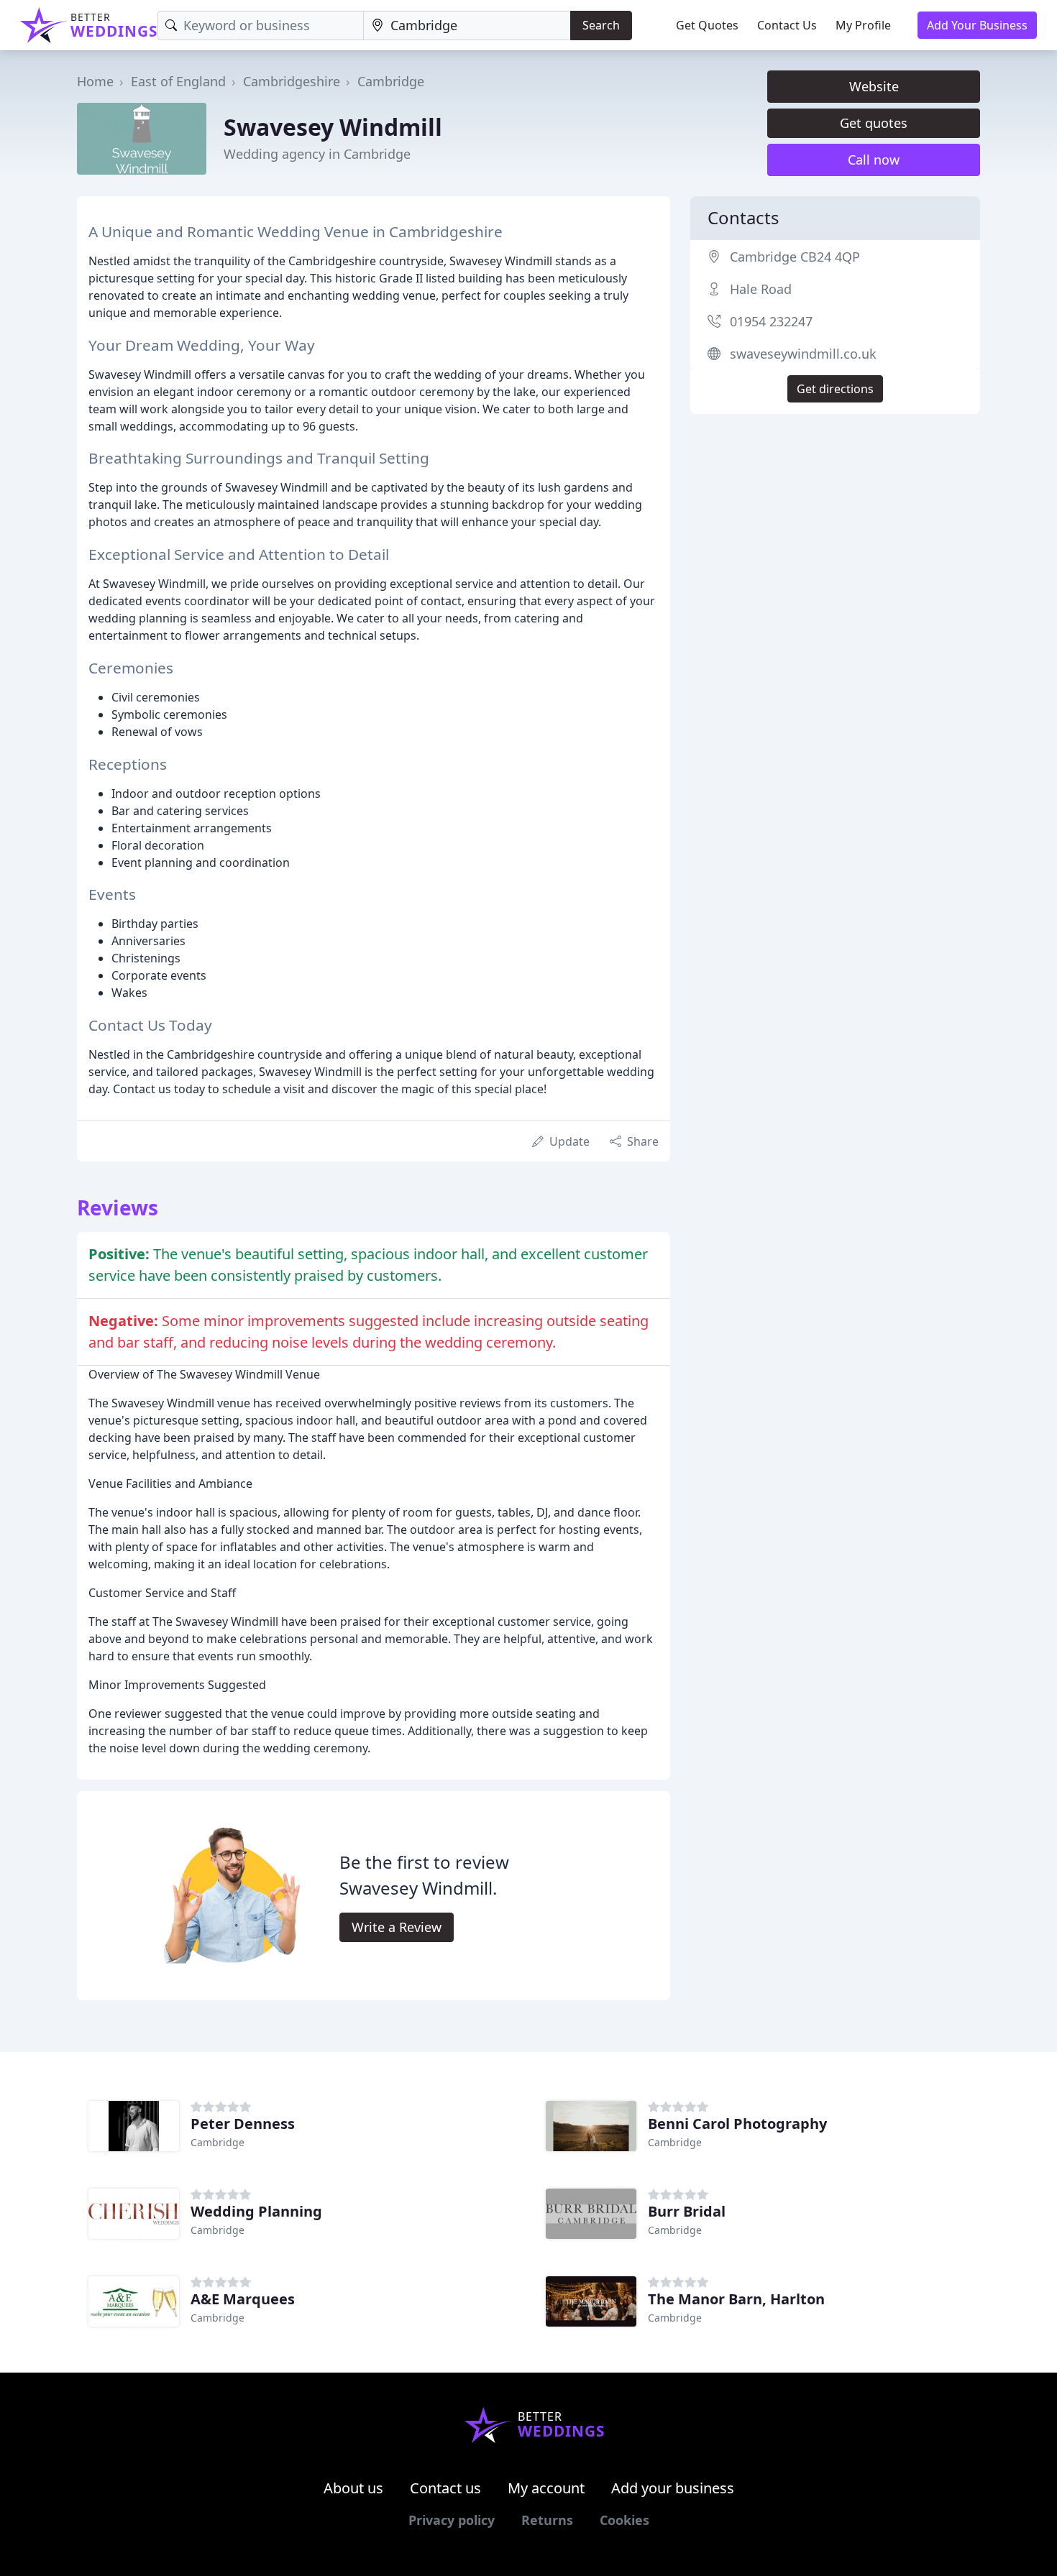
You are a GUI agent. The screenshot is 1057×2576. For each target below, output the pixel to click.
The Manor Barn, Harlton (736, 2299)
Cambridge (391, 81)
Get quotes (874, 123)
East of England (178, 81)
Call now (874, 160)
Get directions (835, 389)
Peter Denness (243, 2124)
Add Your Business (977, 25)
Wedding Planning (256, 2211)
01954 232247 (771, 321)
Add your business (673, 2488)
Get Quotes (707, 25)
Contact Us (787, 25)
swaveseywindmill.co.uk (803, 354)
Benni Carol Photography (737, 2124)
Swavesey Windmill (333, 127)
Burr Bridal (687, 2211)
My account (546, 2488)
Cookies (624, 2520)
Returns (547, 2520)
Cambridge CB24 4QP (795, 257)
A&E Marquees (243, 2299)
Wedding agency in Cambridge (317, 154)
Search (601, 25)
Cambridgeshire (292, 81)
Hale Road (761, 289)
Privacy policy (452, 2520)
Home (95, 81)
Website (874, 86)
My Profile (863, 25)
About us (353, 2488)
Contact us (445, 2488)
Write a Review (397, 1927)
